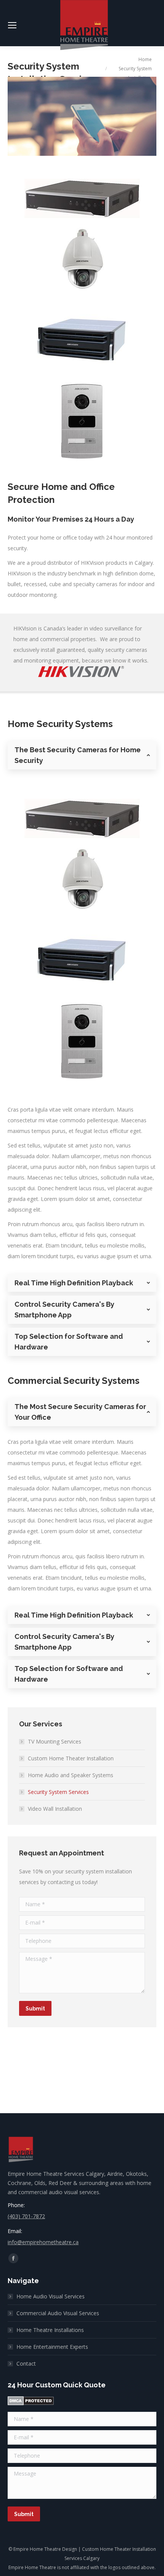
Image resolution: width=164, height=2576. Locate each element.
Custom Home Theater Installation (71, 1758)
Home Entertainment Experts (52, 2347)
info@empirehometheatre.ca (43, 2242)
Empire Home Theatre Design (45, 2549)
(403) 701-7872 (26, 2216)
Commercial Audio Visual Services (58, 2313)
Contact (26, 2363)
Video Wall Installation (55, 1809)
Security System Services (58, 1792)
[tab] (82, 755)
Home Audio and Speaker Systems (71, 1775)
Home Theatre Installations (50, 2330)
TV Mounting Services (55, 1741)
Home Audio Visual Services (51, 2296)
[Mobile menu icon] (12, 25)
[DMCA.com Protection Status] (31, 2403)
